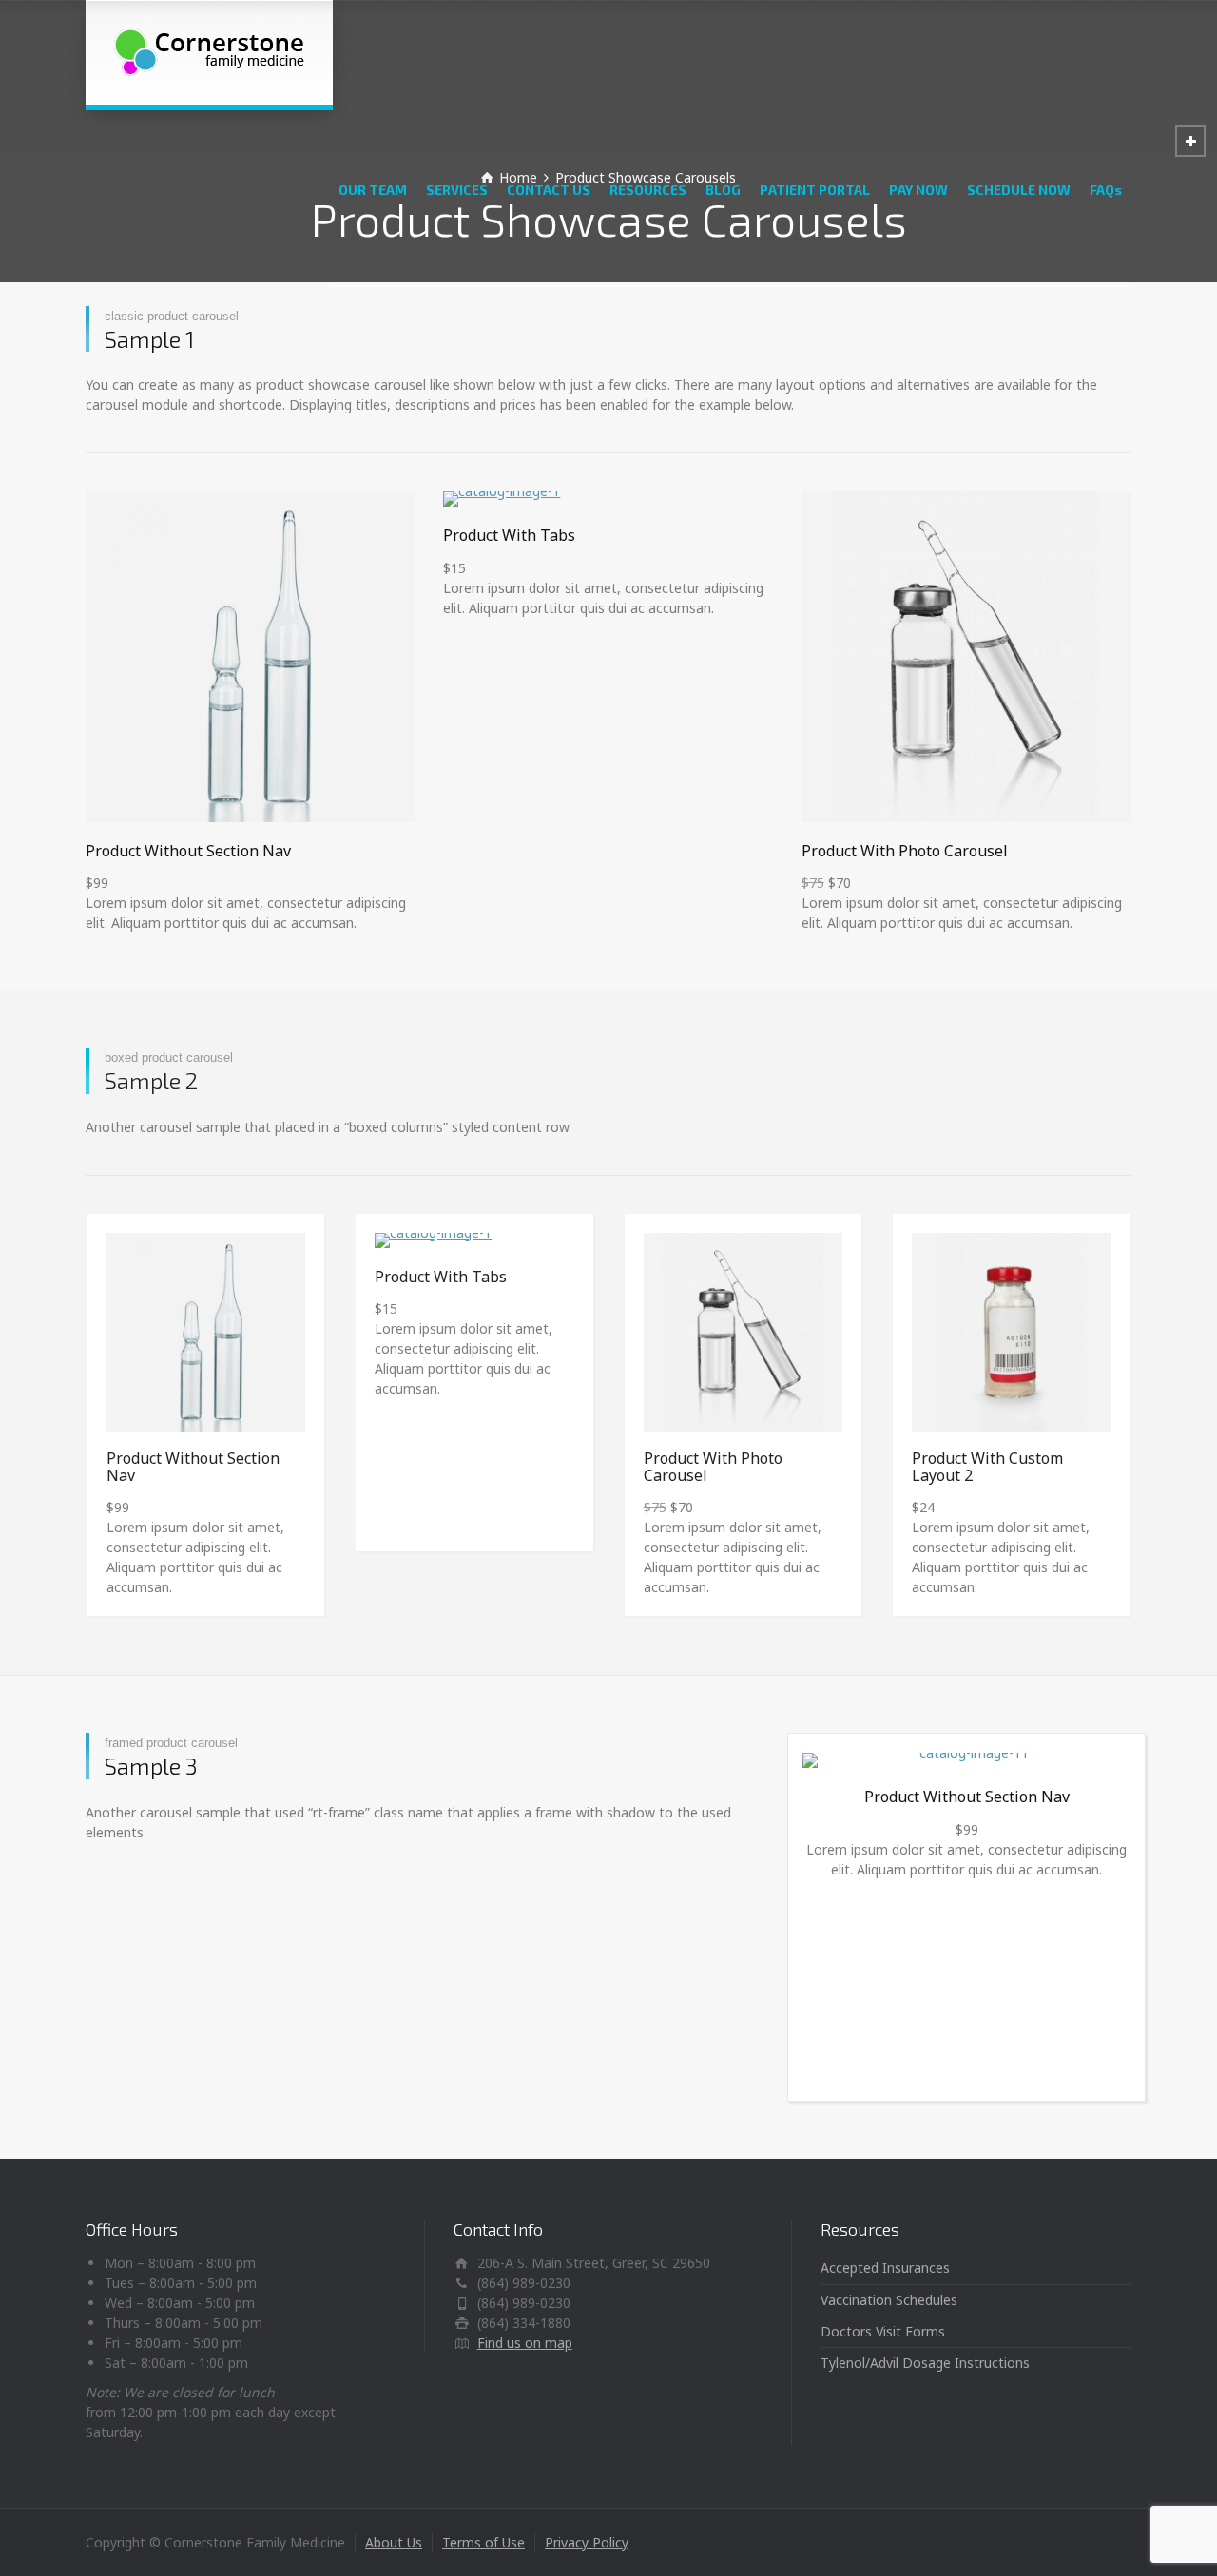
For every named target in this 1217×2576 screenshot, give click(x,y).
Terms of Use (483, 2542)
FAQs (1106, 190)
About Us (394, 2542)
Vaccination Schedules (889, 2300)
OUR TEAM (373, 190)
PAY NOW (918, 190)
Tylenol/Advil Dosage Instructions (925, 2363)
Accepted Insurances (885, 2268)
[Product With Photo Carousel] (966, 656)
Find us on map (525, 2343)
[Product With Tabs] (608, 499)
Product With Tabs (509, 535)
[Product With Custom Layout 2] (1011, 1332)
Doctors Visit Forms (883, 2331)
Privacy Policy (587, 2542)
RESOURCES (648, 190)
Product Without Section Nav (188, 851)
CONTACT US (549, 190)
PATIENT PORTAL (815, 190)
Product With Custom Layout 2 (987, 1467)
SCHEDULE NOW (1019, 190)
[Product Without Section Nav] (251, 656)
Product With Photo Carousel (905, 851)
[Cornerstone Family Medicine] (209, 52)
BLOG (723, 190)
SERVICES (457, 190)
